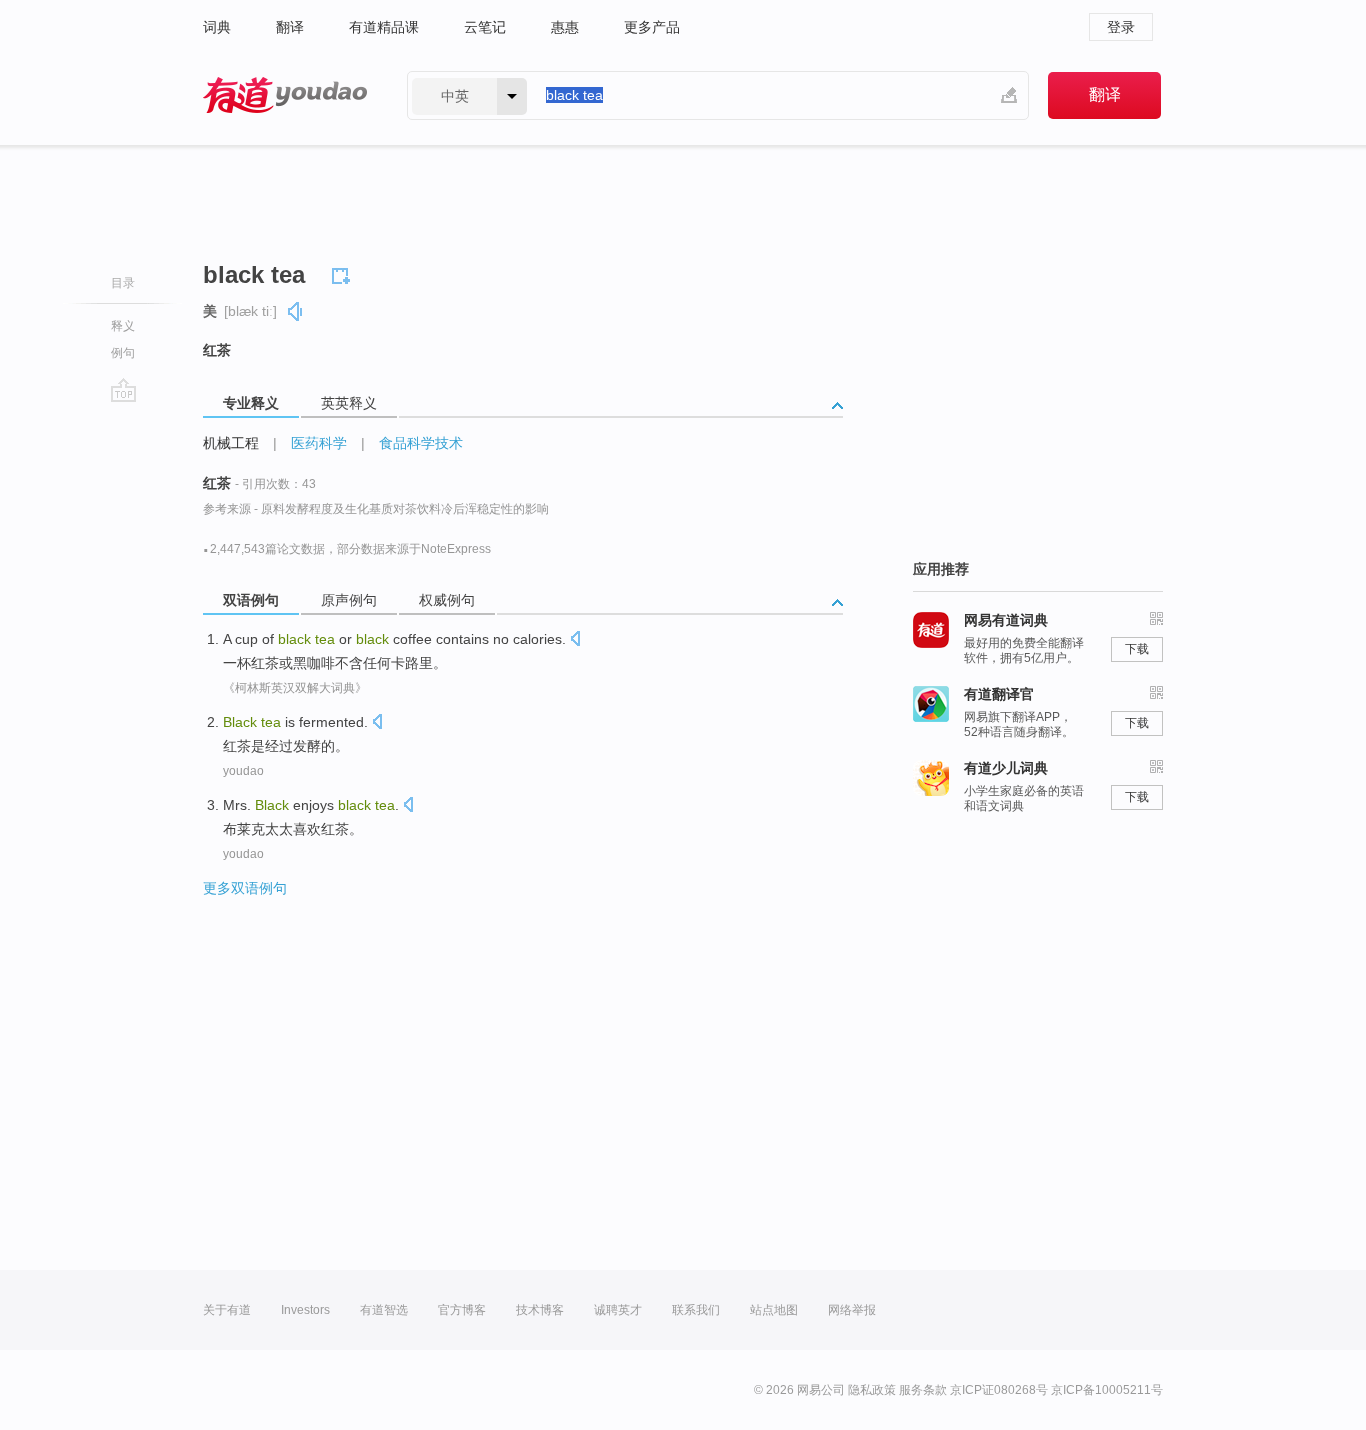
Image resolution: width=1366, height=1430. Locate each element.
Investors (305, 1310)
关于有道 (227, 1310)
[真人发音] (296, 311)
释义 (123, 326)
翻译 (290, 27)
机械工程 (231, 443)
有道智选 (384, 1310)
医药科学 (319, 443)
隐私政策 (872, 1390)
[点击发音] (575, 640)
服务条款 (923, 1390)
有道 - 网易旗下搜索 (285, 95)
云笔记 (485, 27)
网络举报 (852, 1310)
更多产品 (652, 27)
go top (123, 390)
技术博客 (540, 1310)
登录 (1121, 27)
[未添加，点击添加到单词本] (344, 273)
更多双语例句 (245, 888)
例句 (123, 353)
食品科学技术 (421, 443)
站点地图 (774, 1310)
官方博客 (462, 1310)
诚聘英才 (618, 1310)
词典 (217, 27)
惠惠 (565, 27)
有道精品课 (384, 27)
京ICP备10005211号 (1107, 1390)
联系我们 (696, 1310)
